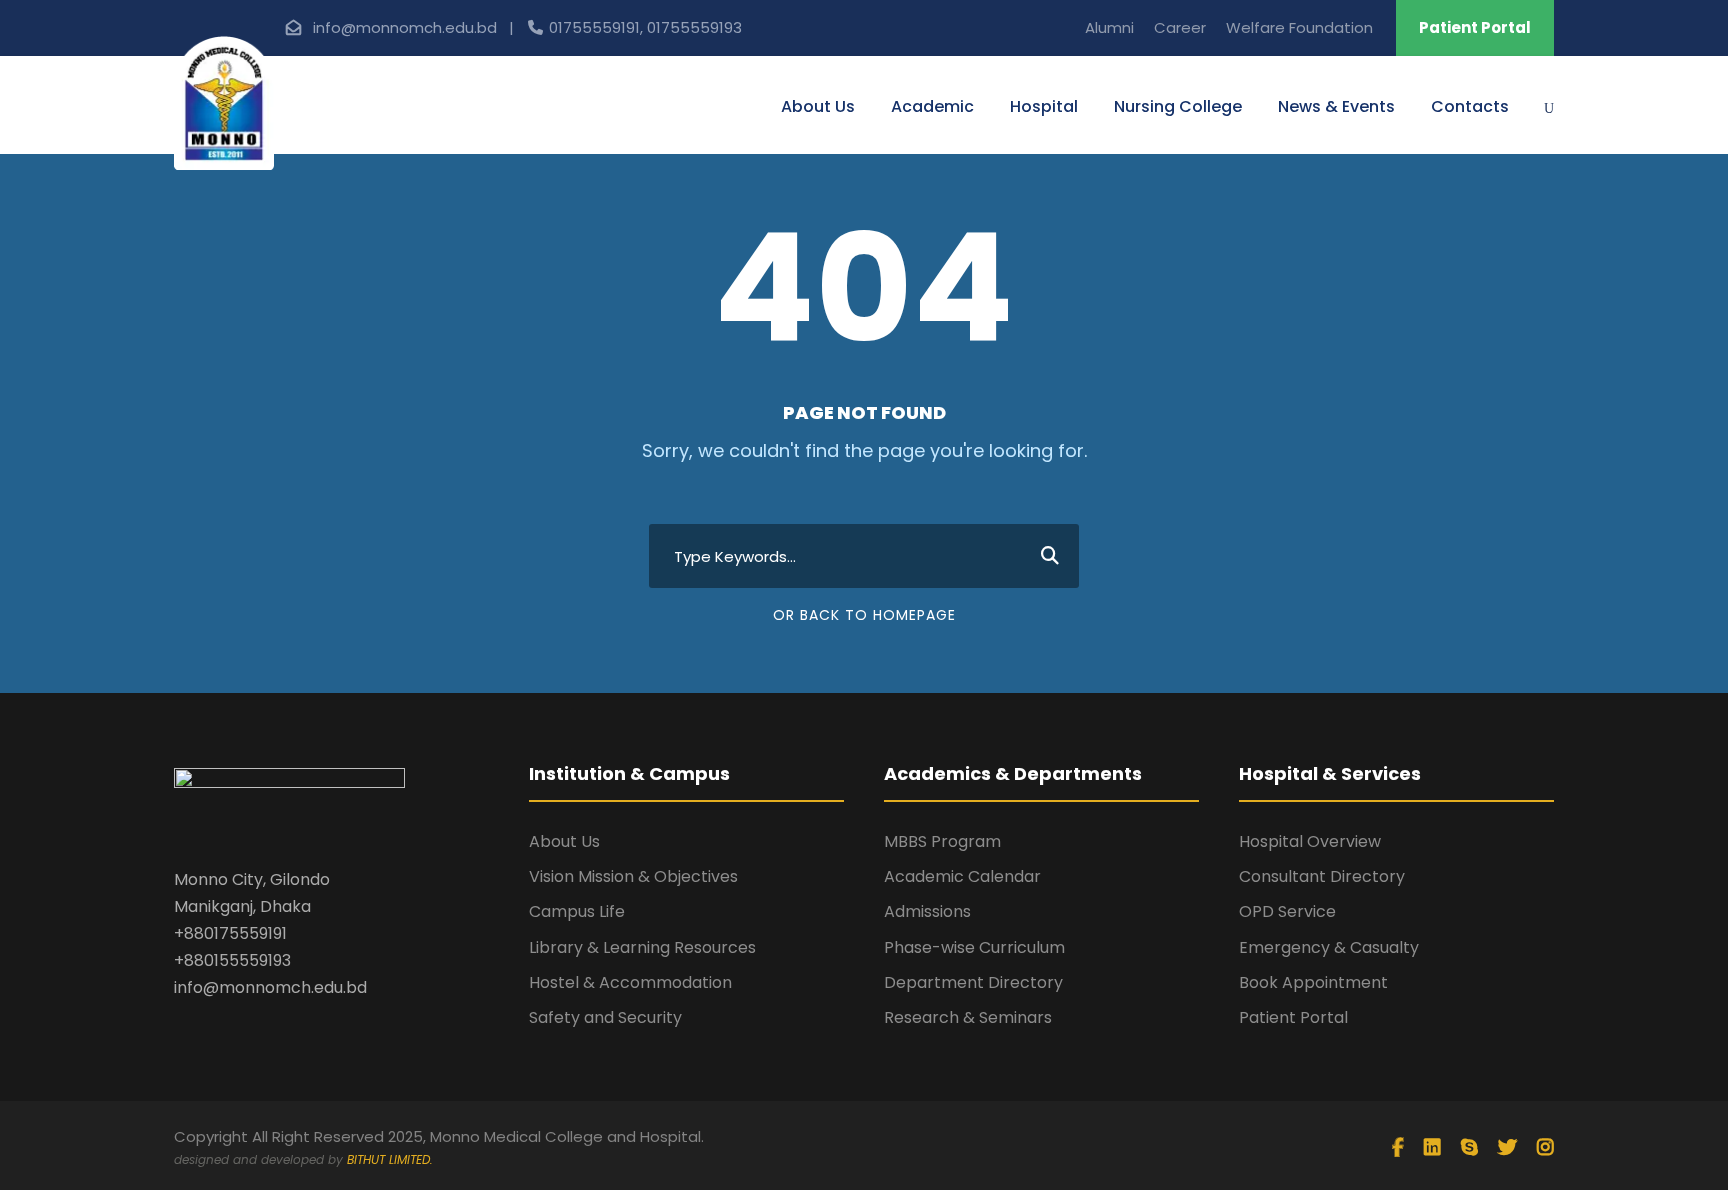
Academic (932, 106)
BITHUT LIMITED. (390, 1159)
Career (1180, 27)
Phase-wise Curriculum (974, 947)
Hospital (1044, 106)
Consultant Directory (1322, 876)
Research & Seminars (968, 1017)
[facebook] (1398, 1148)
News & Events (1336, 106)
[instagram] (1545, 1148)
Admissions (927, 911)
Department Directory (973, 982)
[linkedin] (1432, 1148)
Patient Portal (1475, 27)
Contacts (1470, 106)
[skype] (1469, 1148)
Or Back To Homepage (864, 615)
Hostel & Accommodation (630, 982)
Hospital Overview (1310, 841)
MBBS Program (942, 841)
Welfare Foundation (1299, 27)
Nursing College (1178, 106)
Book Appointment (1313, 982)
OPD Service (1287, 911)
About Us (818, 106)
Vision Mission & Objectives (633, 876)
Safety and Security (605, 1017)
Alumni (1109, 27)
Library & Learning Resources (642, 947)
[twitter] (1507, 1148)
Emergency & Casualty (1329, 947)
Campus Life (577, 911)
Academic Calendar (962, 876)
